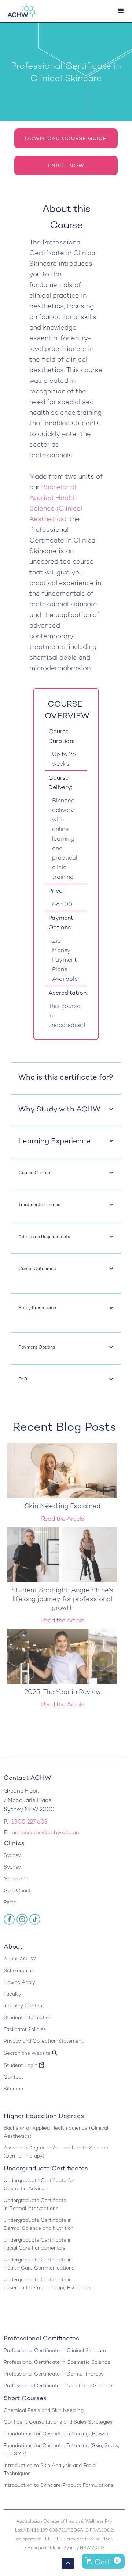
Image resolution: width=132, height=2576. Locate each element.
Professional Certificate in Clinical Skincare (55, 2350)
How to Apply (19, 1982)
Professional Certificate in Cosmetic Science (57, 2362)
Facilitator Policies (25, 2029)
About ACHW (20, 1959)
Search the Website (30, 2053)
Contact (14, 2077)
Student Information (28, 2018)
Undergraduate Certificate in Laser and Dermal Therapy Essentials (47, 2284)
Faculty (12, 1994)
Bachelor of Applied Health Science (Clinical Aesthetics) (56, 2132)
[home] (20, 11)
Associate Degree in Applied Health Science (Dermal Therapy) (56, 2152)
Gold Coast (17, 1891)
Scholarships (19, 1971)
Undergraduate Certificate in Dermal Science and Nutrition (39, 2224)
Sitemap (13, 2089)
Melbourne (16, 1879)
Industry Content (24, 2006)
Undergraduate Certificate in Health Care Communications (39, 2264)
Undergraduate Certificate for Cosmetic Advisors (39, 2185)
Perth (10, 1902)
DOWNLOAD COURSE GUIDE (66, 138)
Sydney (12, 1855)
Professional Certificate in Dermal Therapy (54, 2374)
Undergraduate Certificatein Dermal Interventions (35, 2204)
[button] (121, 11)
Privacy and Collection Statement (44, 2041)
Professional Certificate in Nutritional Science (58, 2386)
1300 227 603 (30, 1822)
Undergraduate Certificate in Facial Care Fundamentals (38, 2244)
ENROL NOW (66, 166)
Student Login (24, 2065)
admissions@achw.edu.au (45, 1832)
